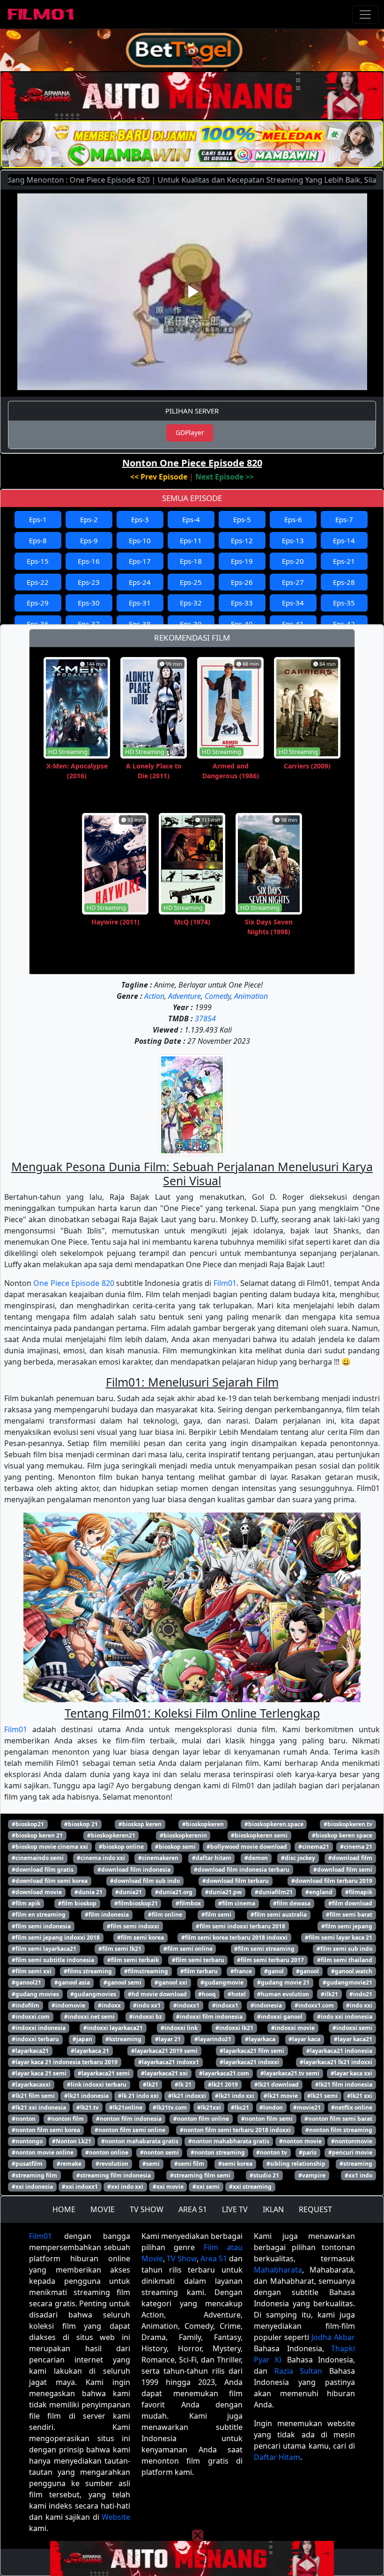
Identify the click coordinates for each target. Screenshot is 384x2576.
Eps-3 (140, 519)
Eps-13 (293, 540)
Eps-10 (140, 540)
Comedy (218, 996)
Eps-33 (242, 603)
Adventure (185, 996)
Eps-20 (293, 561)
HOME (64, 2209)
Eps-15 (38, 561)
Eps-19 (242, 561)
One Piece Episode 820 (74, 1283)
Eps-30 (89, 603)
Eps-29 (38, 603)
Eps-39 (191, 624)
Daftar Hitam (277, 2457)
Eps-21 (344, 561)
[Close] (198, 63)
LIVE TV (235, 2209)
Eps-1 (38, 519)
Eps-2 (89, 519)
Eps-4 (191, 519)
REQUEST (315, 2209)
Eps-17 (140, 561)
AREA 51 (193, 2209)
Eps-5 (242, 519)
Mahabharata (278, 2270)
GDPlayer (190, 432)
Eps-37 (89, 624)
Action (154, 996)
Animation (251, 996)
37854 (205, 1019)
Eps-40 (242, 624)
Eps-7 (344, 519)
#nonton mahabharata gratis (229, 2141)
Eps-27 (293, 582)
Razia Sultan (299, 2371)
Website (116, 2517)
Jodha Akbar (333, 2337)
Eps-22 (38, 582)
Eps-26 (242, 582)
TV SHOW (147, 2209)
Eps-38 (140, 624)
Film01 (225, 1283)
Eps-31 (140, 603)
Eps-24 (140, 582)
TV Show (182, 2259)
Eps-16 (89, 561)
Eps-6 (293, 519)
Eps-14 (344, 540)
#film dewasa (292, 1903)
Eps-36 (38, 624)
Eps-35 (344, 603)
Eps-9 (89, 540)
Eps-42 (344, 624)
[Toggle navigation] (365, 15)
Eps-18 (191, 561)
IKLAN (273, 2209)
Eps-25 (191, 582)
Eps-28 (344, 582)
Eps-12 (242, 540)
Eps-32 (191, 603)
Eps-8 (38, 540)
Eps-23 (89, 582)
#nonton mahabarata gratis (140, 2141)
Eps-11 (191, 540)
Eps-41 (293, 624)
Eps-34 (293, 603)
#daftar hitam (212, 1858)
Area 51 (214, 2259)
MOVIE (103, 2209)
